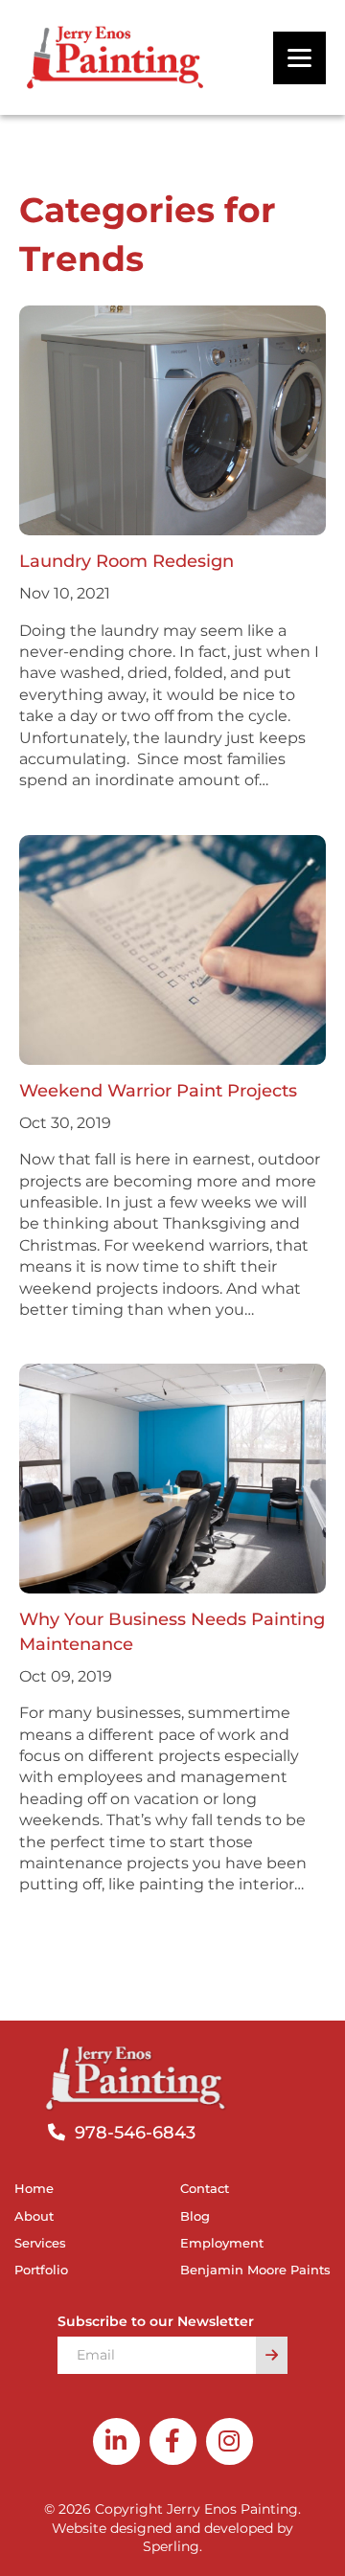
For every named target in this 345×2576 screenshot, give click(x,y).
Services (40, 2243)
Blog (195, 2216)
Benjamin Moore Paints (255, 2270)
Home (34, 2188)
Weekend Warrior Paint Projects (158, 1091)
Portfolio (41, 2270)
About (34, 2216)
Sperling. (172, 2546)
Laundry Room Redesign (129, 561)
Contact (205, 2188)
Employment (222, 2243)
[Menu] (299, 58)
